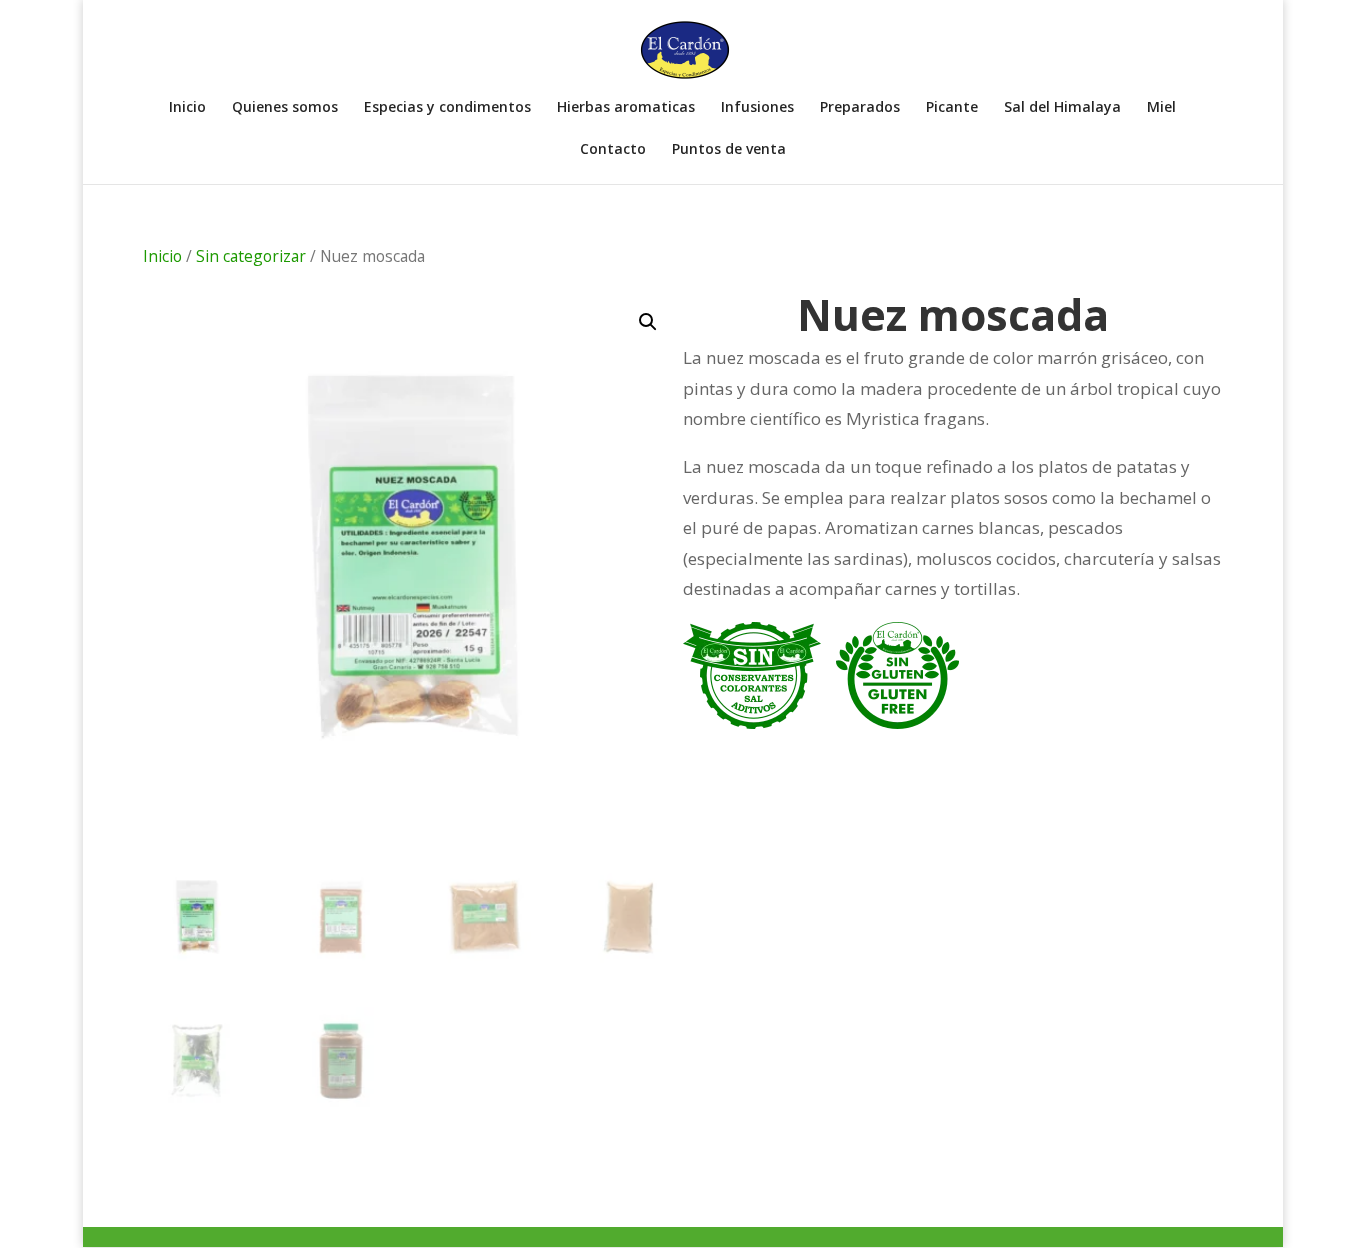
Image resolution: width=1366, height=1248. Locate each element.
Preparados (860, 108)
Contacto (613, 150)
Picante (952, 108)
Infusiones (757, 108)
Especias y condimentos (447, 108)
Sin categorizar (251, 256)
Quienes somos (285, 108)
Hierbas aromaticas (626, 108)
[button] (648, 322)
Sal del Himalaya (1062, 108)
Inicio (187, 108)
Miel (1161, 108)
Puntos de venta (729, 150)
